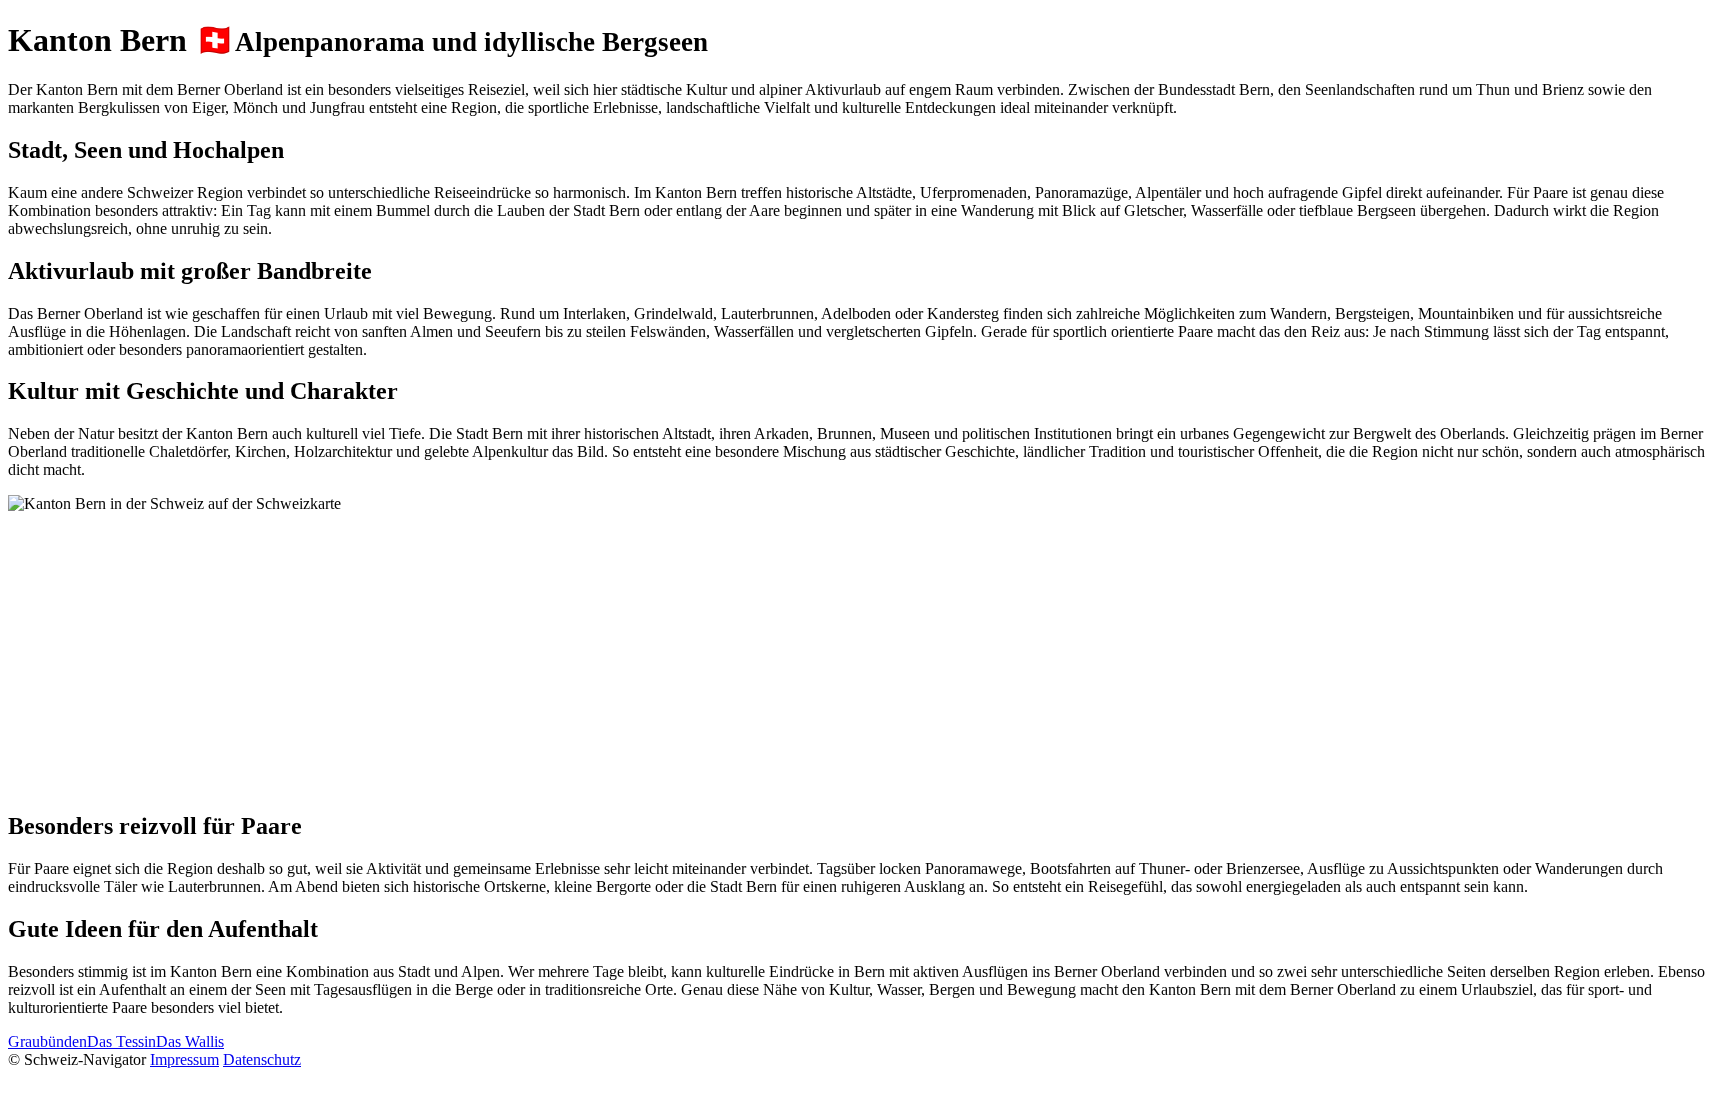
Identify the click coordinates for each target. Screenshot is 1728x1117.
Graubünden (47, 1041)
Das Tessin (121, 1041)
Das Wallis (190, 1041)
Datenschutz (262, 1059)
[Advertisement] (608, 653)
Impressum (184, 1059)
